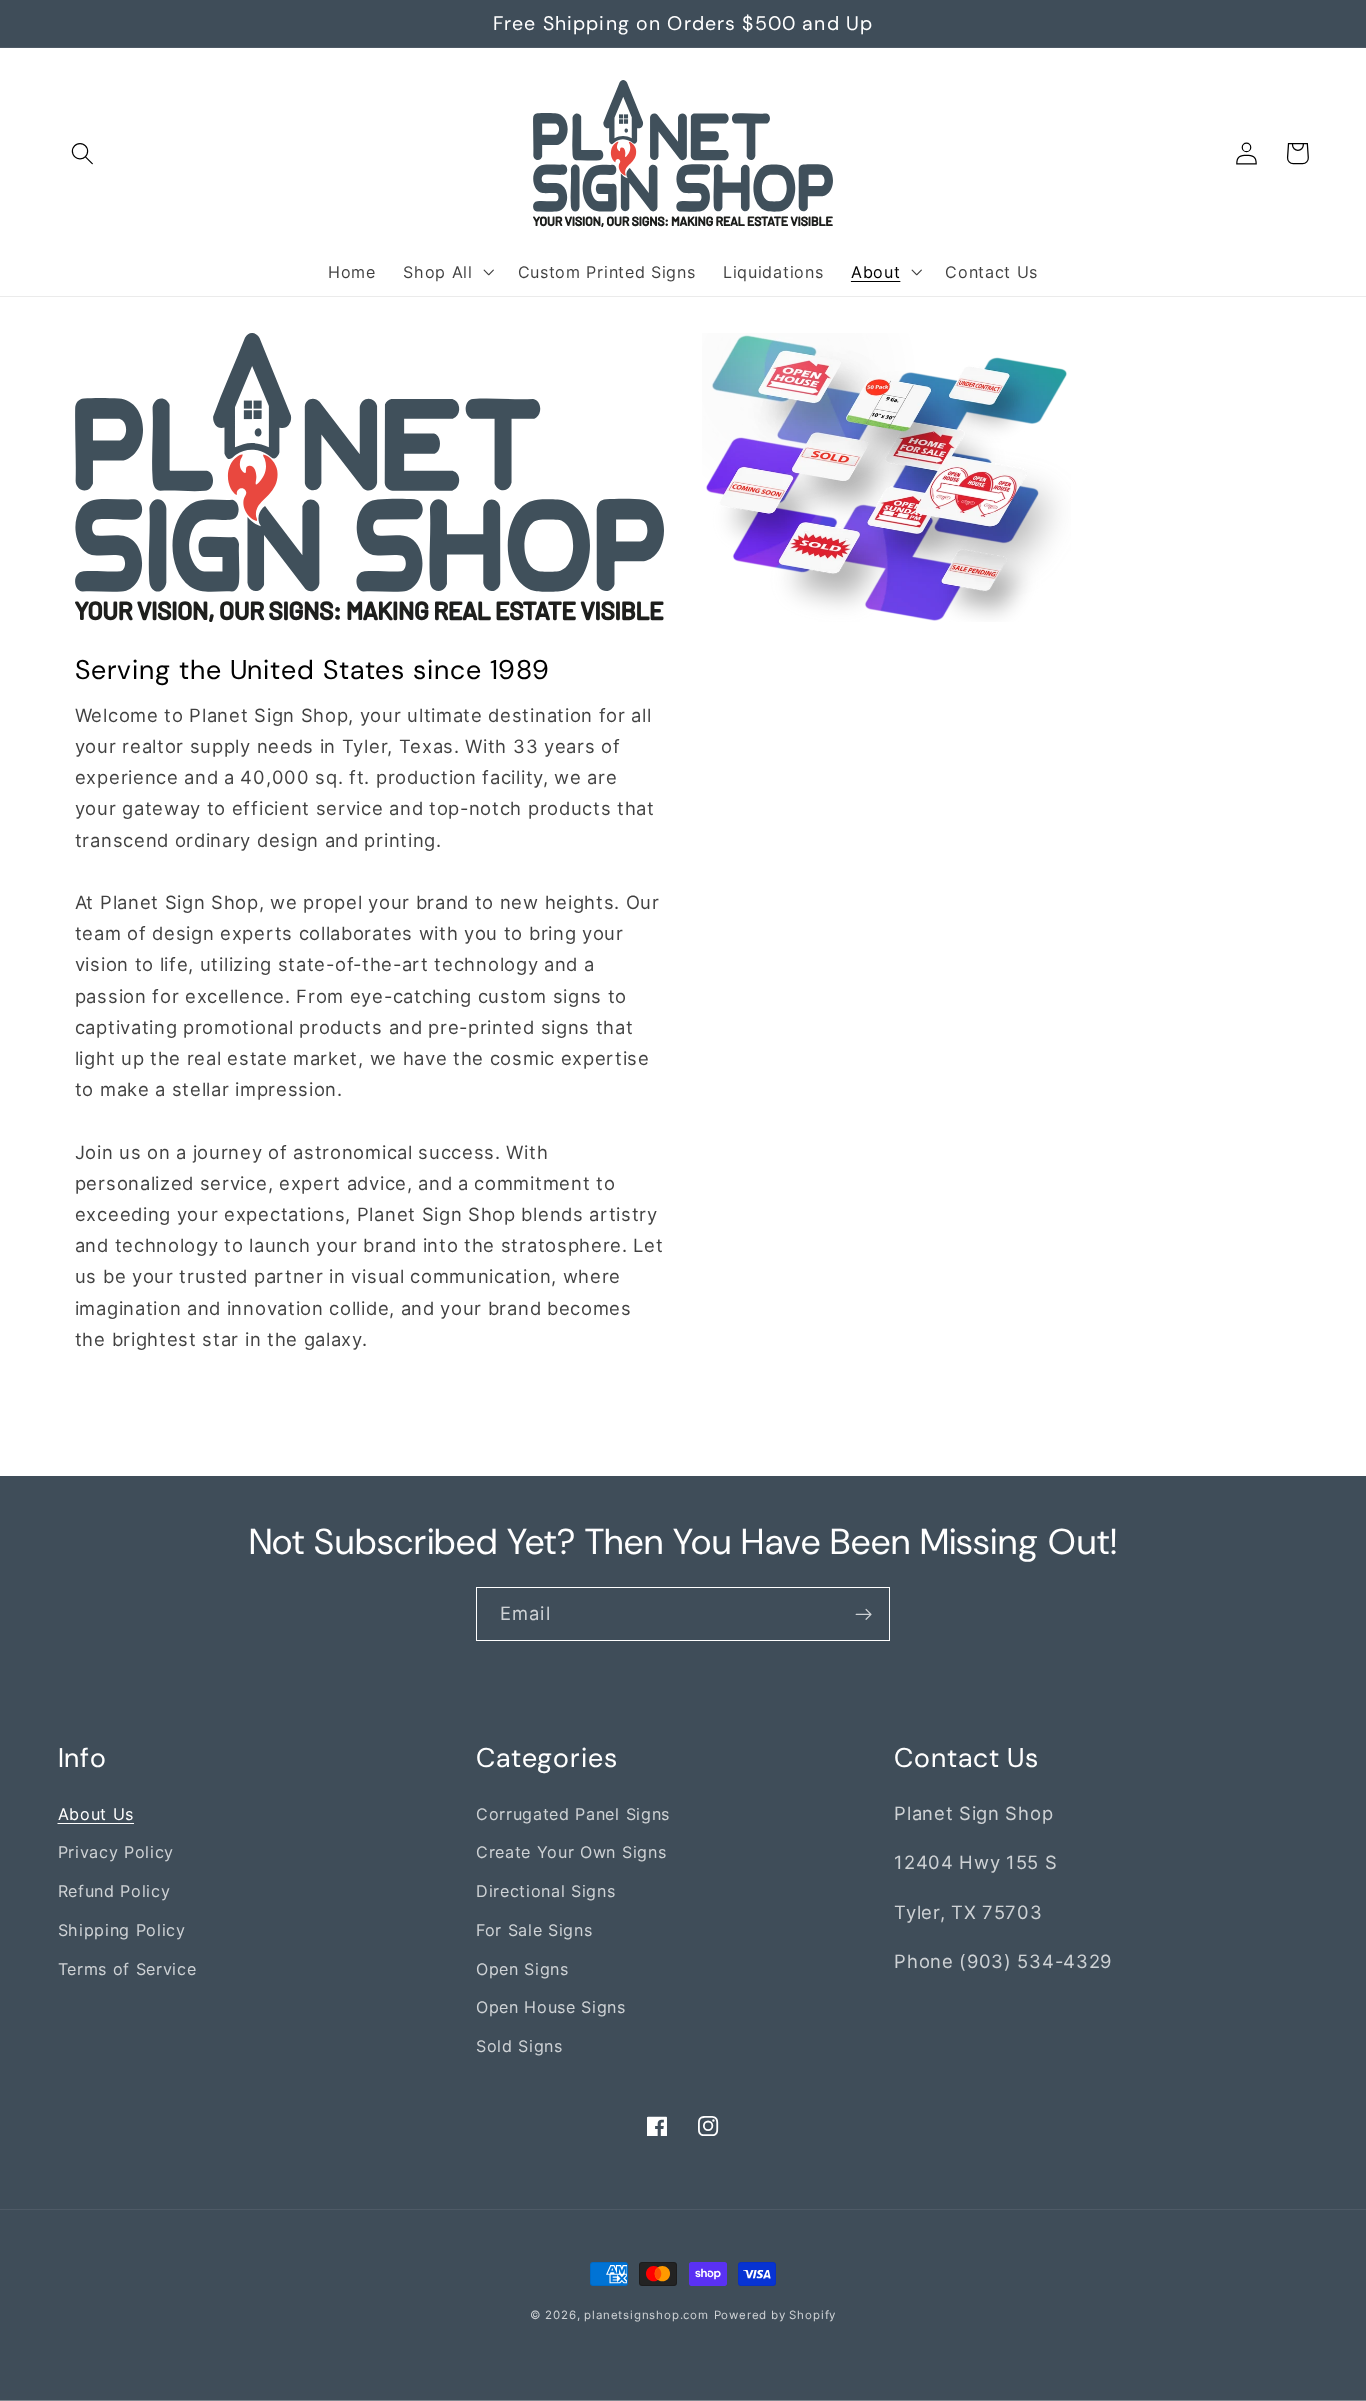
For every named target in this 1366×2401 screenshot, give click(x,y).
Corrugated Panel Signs (573, 1814)
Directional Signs (546, 1891)
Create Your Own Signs (571, 1852)
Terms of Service (127, 1969)
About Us (96, 1814)
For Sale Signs (534, 1930)
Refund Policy (114, 1891)
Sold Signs (519, 2046)
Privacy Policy (116, 1852)
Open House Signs (551, 2007)
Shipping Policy (122, 1930)
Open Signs (522, 1969)
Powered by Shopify (775, 2315)
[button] (83, 153)
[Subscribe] (863, 1614)
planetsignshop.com (646, 2315)
